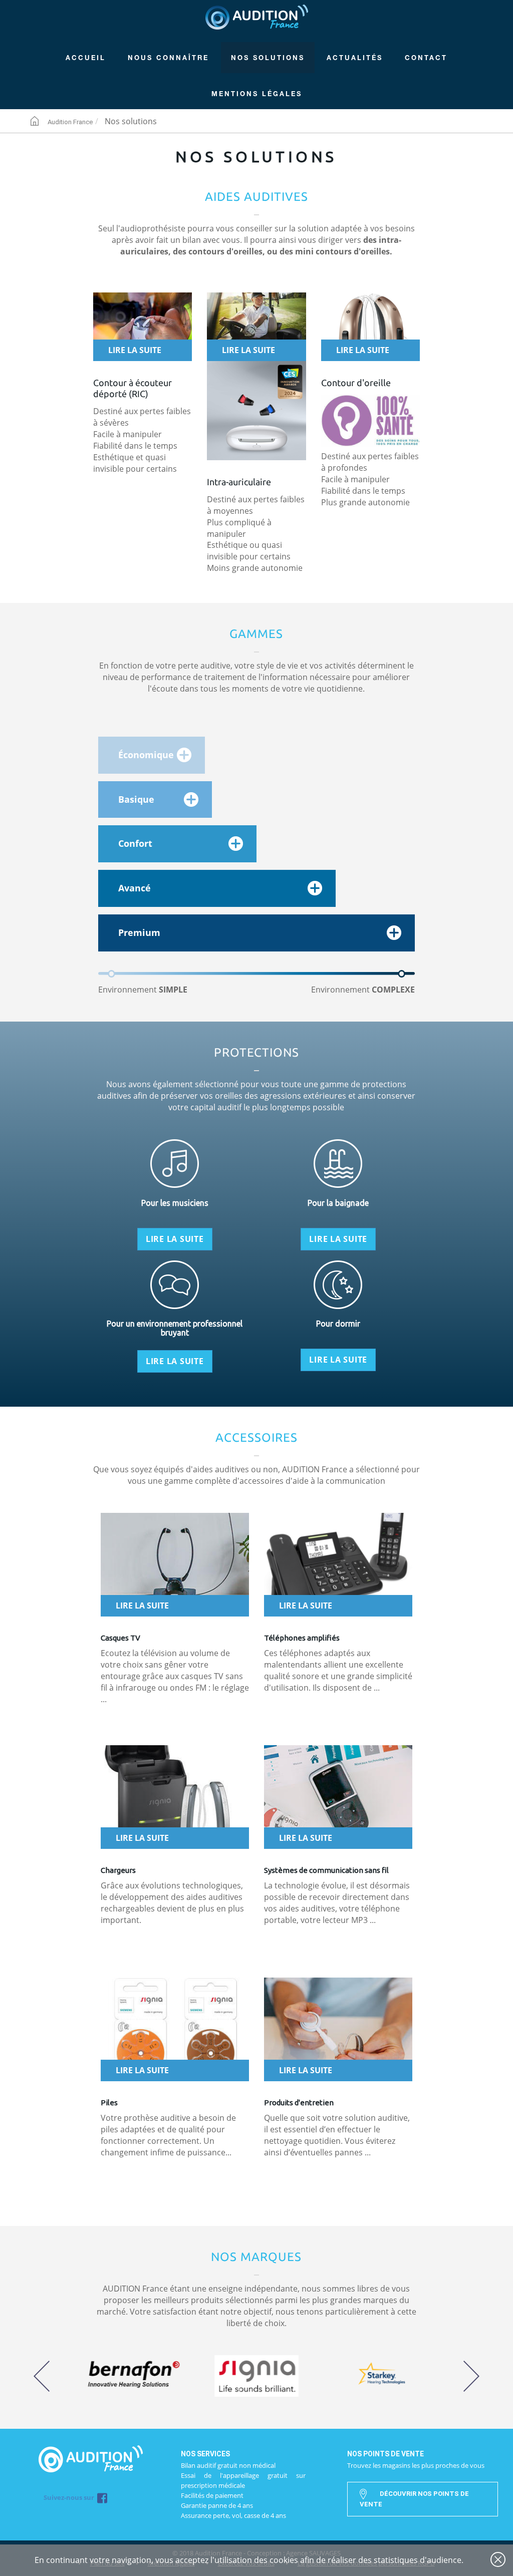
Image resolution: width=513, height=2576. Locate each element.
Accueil (86, 58)
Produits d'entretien (299, 2103)
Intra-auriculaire (239, 482)
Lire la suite (135, 350)
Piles (109, 2103)
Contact (426, 58)
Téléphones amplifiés (302, 1638)
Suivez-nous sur (70, 2498)
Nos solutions (268, 58)
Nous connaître (168, 58)
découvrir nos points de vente (414, 2499)
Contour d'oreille (356, 383)
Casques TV (120, 1638)
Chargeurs (118, 1870)
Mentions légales (257, 94)
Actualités (355, 58)
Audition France (257, 17)
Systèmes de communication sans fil (326, 1870)
